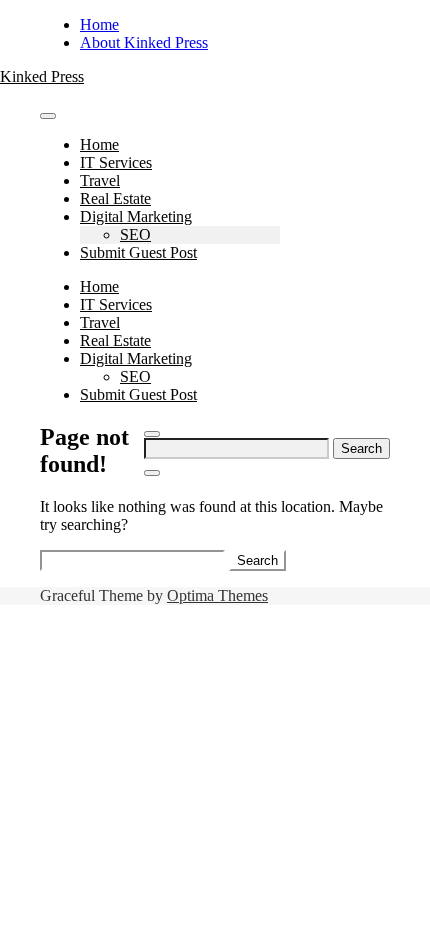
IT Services (116, 162)
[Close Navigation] (152, 473)
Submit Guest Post (138, 252)
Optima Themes (217, 595)
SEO (135, 234)
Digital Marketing (136, 216)
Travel (100, 180)
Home (99, 24)
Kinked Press (42, 76)
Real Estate (115, 198)
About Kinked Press (144, 42)
